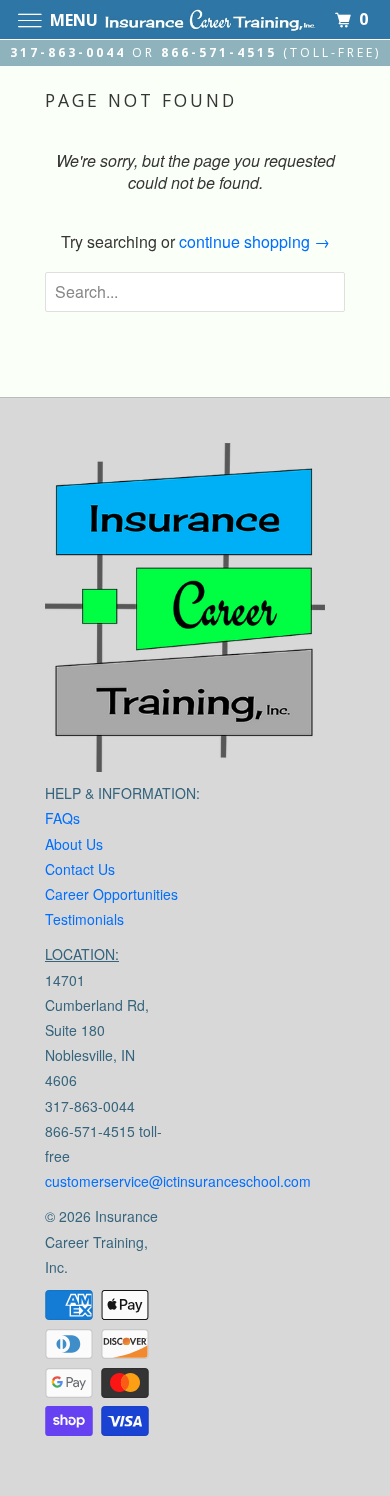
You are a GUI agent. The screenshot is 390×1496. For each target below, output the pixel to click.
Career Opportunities (111, 894)
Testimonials (84, 919)
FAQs (62, 818)
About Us (74, 844)
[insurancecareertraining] (185, 612)
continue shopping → (254, 241)
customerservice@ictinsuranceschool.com (178, 1181)
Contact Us (80, 869)
